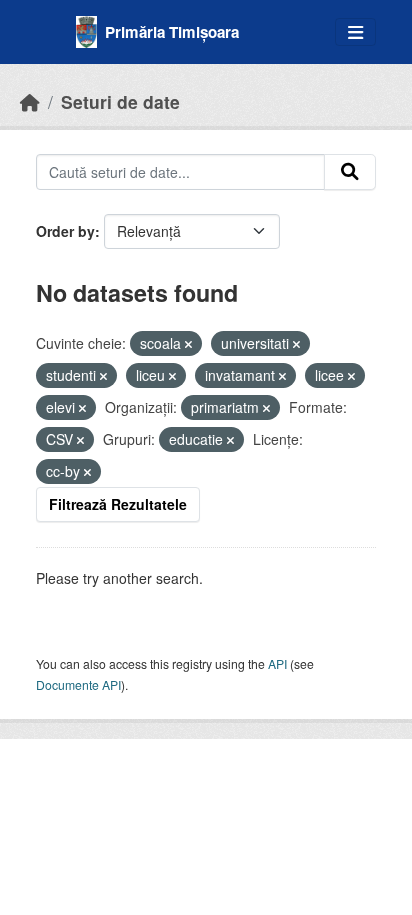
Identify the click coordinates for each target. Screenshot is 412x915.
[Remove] (188, 344)
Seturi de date (120, 101)
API (277, 663)
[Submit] (350, 172)
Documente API (78, 684)
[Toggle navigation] (355, 32)
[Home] (30, 101)
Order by (65, 231)
